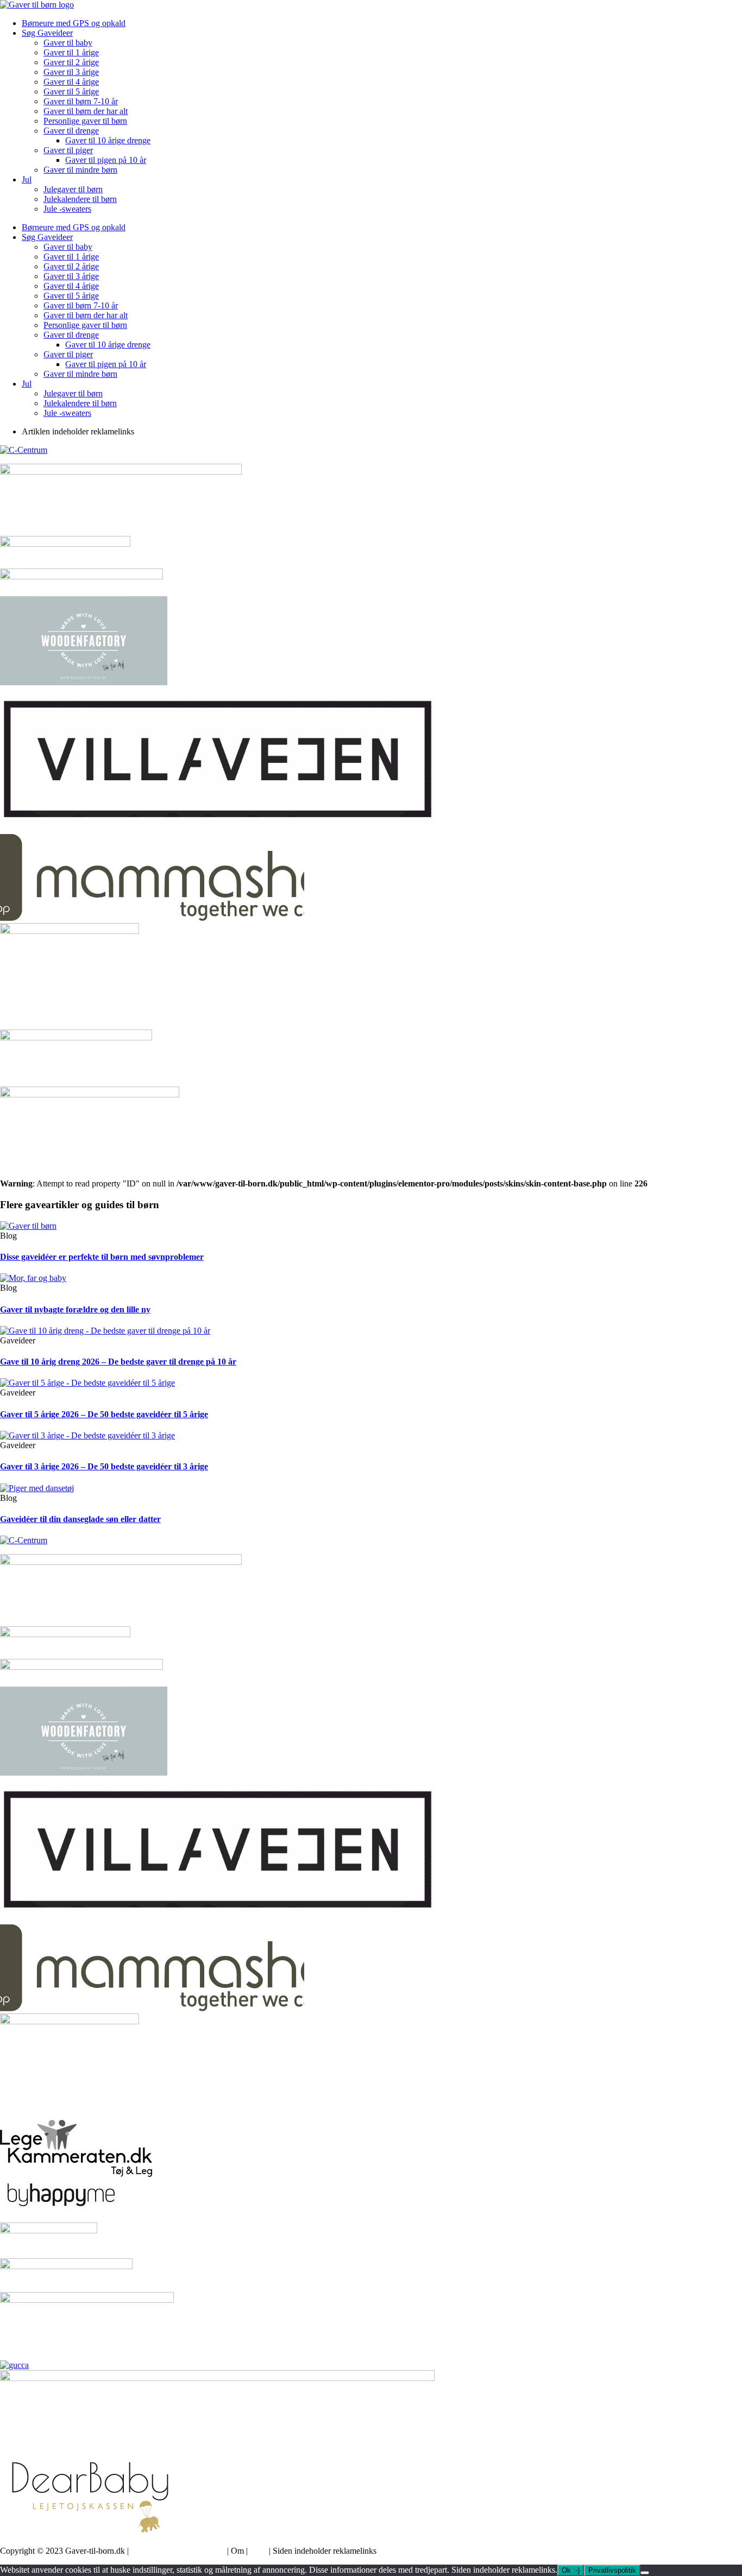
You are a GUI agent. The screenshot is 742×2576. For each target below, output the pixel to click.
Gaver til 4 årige (71, 82)
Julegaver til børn (73, 189)
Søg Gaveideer (47, 33)
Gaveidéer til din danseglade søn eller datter (80, 1519)
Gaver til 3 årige (71, 72)
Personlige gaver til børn (85, 121)
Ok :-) (571, 2570)
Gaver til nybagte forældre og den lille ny (75, 1309)
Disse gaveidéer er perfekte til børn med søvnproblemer (102, 1257)
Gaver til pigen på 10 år (106, 160)
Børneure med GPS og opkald (74, 23)
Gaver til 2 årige (71, 62)
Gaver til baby (68, 43)
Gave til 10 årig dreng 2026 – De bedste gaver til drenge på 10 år (118, 1362)
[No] (645, 2573)
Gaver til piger (68, 150)
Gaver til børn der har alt (86, 111)
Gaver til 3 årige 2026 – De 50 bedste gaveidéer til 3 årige (104, 1466)
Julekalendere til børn (80, 199)
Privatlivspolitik (612, 2570)
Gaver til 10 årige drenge (108, 140)
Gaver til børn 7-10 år (81, 101)
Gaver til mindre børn (80, 170)
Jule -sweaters (67, 209)
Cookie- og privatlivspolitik (178, 2551)
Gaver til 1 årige (71, 52)
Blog (258, 2551)
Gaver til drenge (71, 131)
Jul (27, 179)
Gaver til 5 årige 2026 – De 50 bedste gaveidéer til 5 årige (104, 1414)
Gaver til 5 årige (71, 91)
